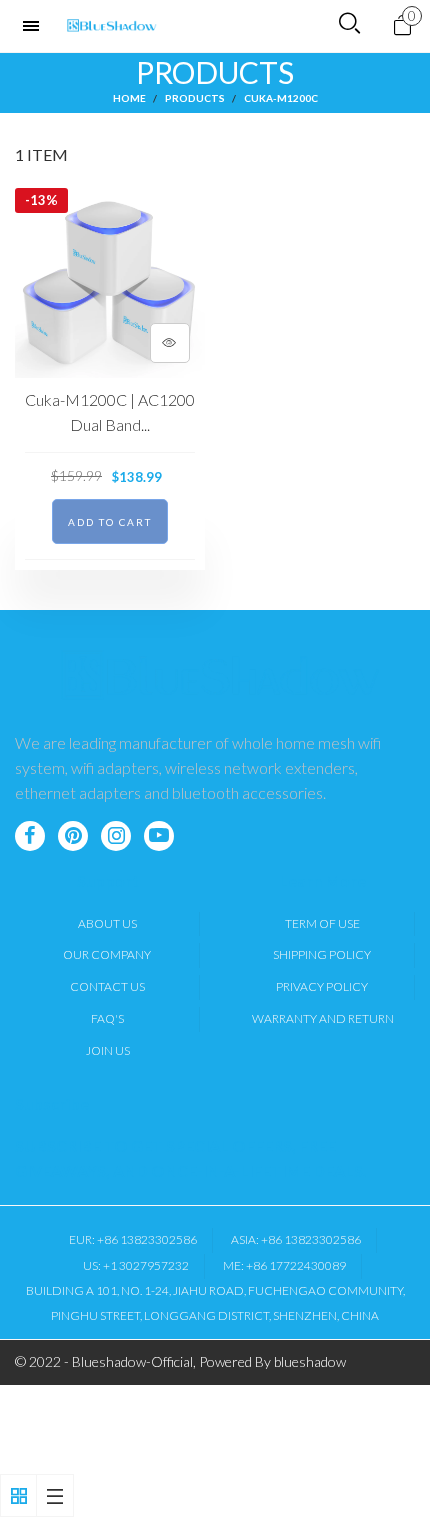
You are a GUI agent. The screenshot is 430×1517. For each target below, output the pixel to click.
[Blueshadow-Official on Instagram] (116, 836)
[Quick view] (170, 343)
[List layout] (55, 1495)
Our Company (107, 954)
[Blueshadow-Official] (112, 26)
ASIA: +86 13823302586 (296, 1239)
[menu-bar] (36, 26)
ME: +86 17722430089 (284, 1265)
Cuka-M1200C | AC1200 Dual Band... (110, 412)
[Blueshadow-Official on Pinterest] (73, 836)
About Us (107, 923)
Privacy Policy (322, 986)
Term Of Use (322, 923)
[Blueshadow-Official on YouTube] (159, 836)
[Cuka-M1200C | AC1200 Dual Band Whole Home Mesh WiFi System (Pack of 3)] (110, 283)
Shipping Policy (322, 954)
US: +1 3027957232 (136, 1265)
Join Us (108, 1050)
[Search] (349, 24)
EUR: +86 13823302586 (133, 1239)
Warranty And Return (323, 1018)
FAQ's (107, 1018)
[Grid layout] (18, 1495)
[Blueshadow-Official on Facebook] (30, 836)
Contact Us (107, 986)
